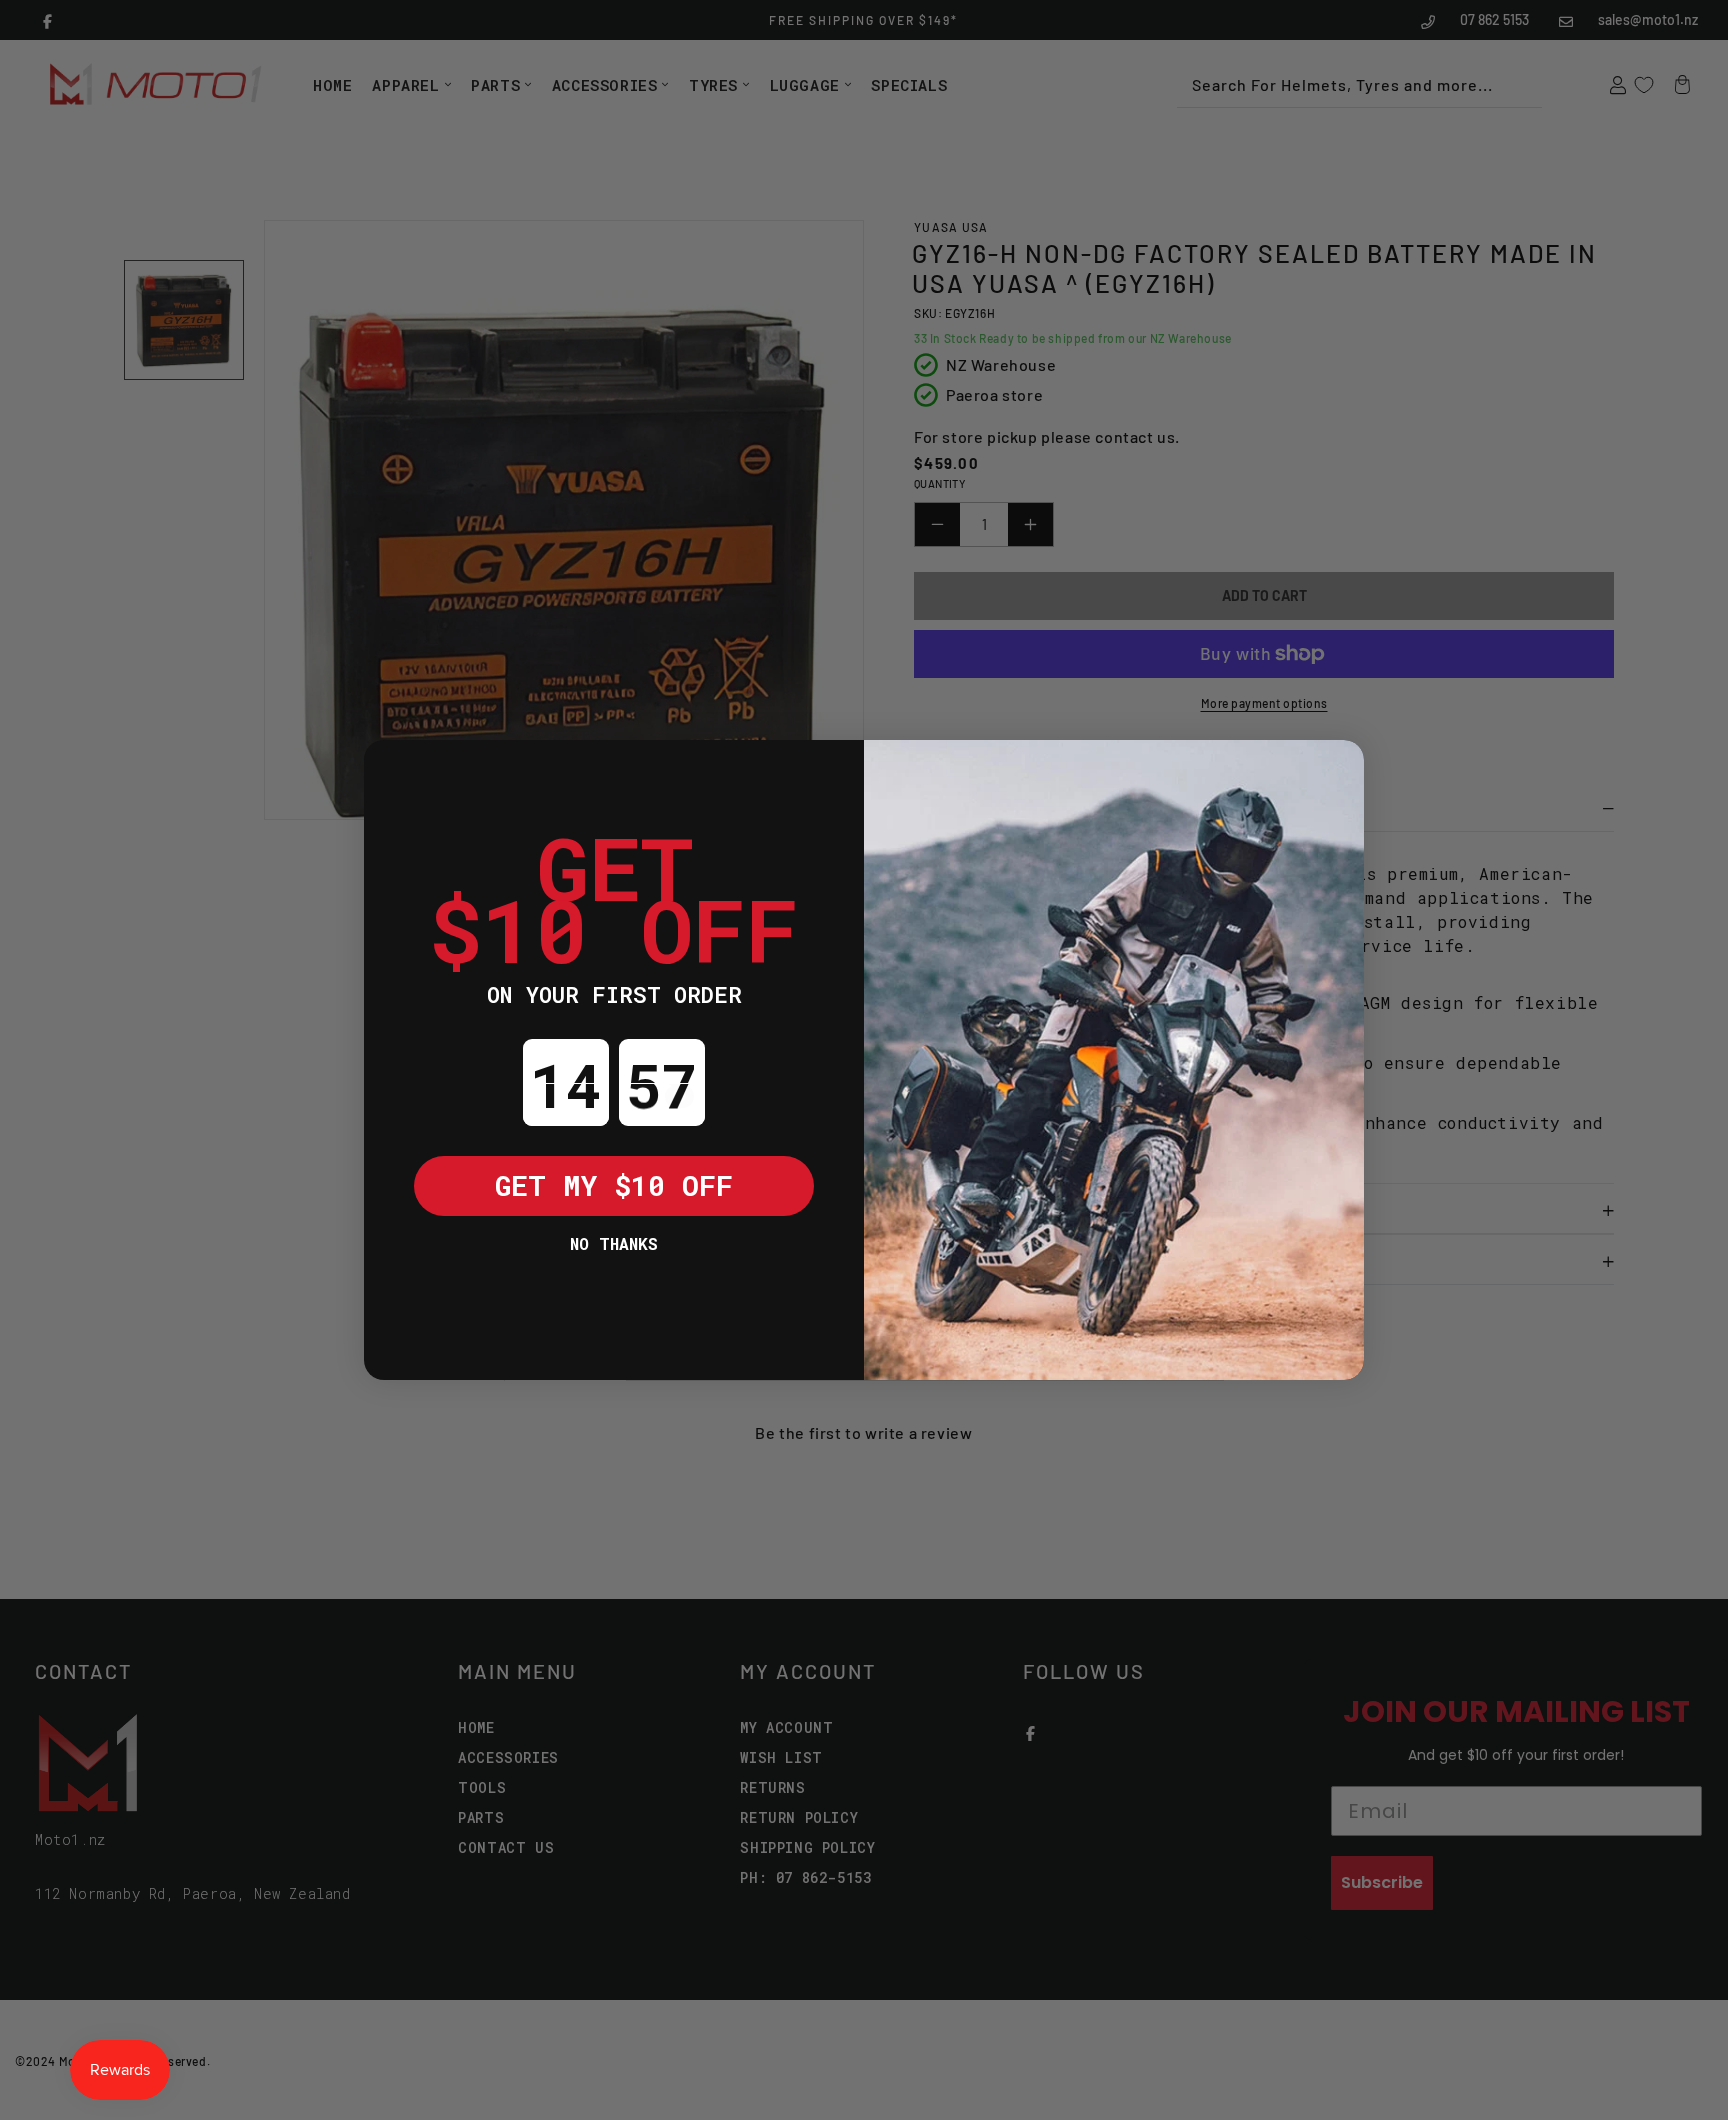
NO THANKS (614, 1243)
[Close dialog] (394, 770)
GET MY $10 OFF (614, 1185)
